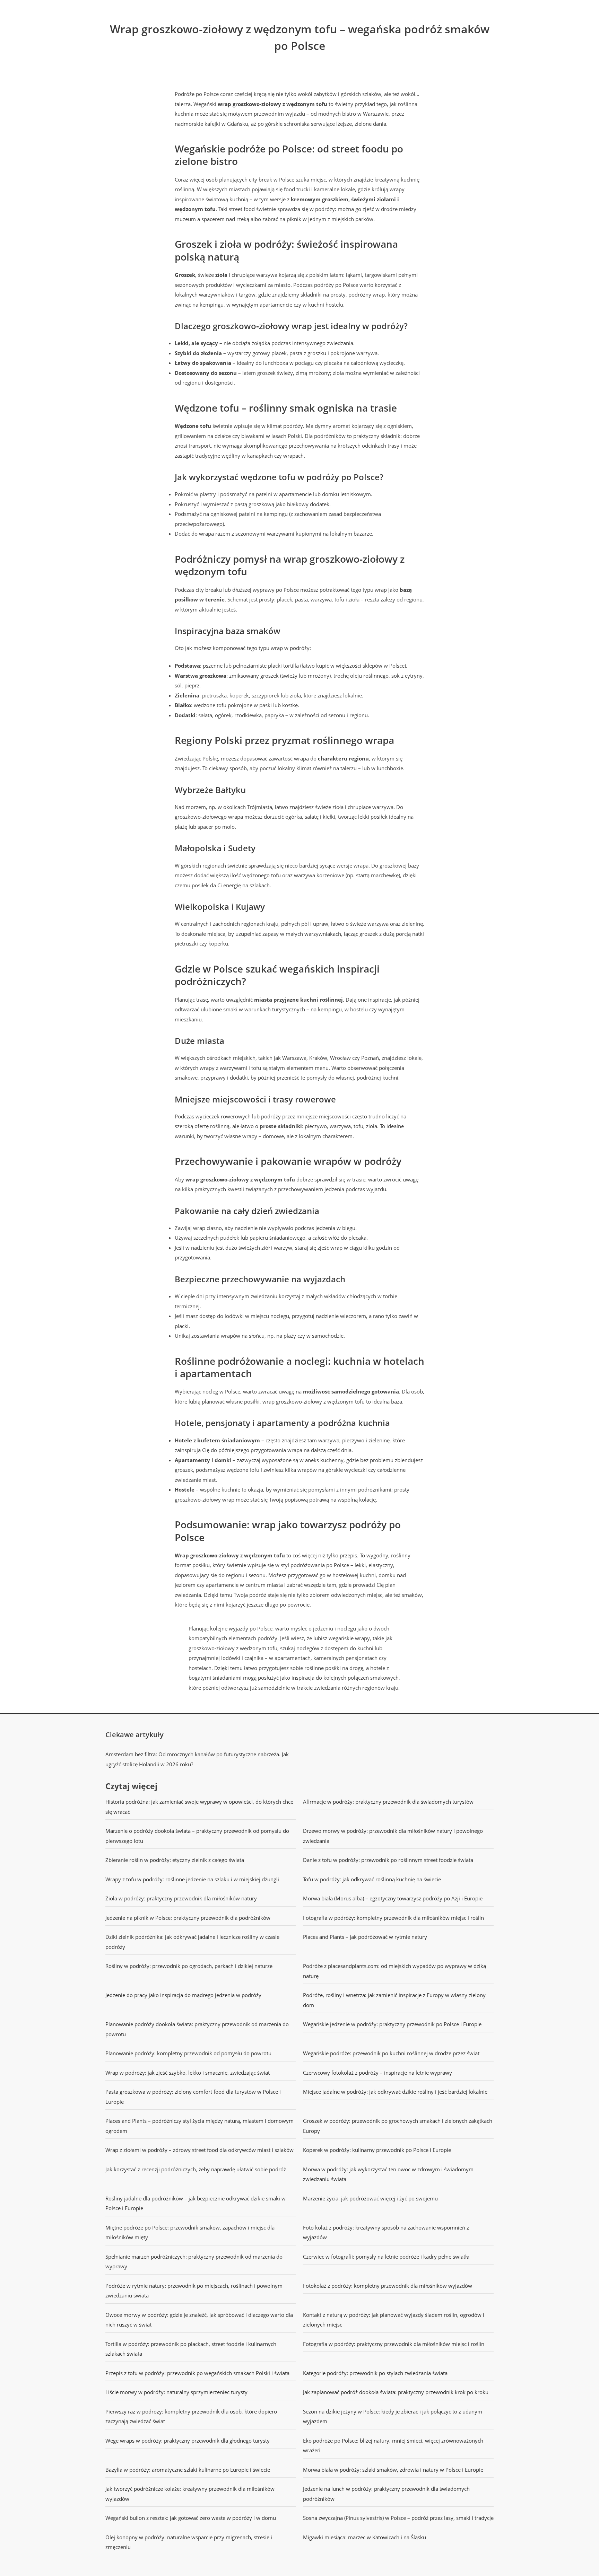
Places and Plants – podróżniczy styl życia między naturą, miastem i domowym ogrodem (199, 2126)
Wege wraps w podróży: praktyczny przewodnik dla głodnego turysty (188, 2441)
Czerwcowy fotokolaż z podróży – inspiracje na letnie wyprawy (377, 2073)
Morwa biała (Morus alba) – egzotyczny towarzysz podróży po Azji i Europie (393, 1898)
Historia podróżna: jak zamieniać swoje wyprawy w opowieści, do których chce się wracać (199, 1807)
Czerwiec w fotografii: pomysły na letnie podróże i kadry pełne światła (386, 2257)
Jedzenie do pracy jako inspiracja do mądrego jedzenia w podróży (183, 1995)
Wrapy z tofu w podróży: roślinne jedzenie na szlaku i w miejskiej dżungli (192, 1879)
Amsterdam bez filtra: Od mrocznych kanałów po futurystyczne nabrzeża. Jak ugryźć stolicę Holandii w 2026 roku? (197, 1759)
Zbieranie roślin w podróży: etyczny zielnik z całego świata (175, 1860)
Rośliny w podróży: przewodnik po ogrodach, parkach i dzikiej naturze (189, 1966)
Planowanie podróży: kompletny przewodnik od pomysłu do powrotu (188, 2053)
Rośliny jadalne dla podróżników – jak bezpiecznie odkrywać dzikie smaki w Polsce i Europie (196, 2203)
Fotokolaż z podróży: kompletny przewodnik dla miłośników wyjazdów (388, 2286)
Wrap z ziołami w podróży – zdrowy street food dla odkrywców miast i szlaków (199, 2150)
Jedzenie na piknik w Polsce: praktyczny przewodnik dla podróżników (188, 1918)
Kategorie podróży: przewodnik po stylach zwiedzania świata (375, 2373)
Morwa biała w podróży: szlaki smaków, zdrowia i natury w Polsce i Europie (393, 2470)
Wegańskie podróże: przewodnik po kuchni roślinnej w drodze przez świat (391, 2053)
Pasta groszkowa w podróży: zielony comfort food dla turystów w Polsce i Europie (193, 2097)
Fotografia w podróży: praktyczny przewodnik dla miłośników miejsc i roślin (394, 2344)
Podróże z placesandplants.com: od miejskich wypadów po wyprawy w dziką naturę (394, 1971)
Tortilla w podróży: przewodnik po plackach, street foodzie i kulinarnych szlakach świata (191, 2349)
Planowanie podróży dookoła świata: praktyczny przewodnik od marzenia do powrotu (197, 2029)
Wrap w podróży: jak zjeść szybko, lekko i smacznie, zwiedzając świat (188, 2073)
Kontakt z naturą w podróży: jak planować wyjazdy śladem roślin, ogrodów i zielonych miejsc (394, 2320)
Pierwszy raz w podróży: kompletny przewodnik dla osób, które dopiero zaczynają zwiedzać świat (191, 2416)
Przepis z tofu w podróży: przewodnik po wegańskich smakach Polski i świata (197, 2373)
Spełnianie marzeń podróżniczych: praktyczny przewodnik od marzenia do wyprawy (194, 2262)
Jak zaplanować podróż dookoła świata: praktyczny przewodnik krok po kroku (396, 2392)
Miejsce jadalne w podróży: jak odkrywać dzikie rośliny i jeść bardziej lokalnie (395, 2092)
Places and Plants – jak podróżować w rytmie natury (365, 1937)
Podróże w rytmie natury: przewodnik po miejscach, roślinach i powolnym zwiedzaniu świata (194, 2291)
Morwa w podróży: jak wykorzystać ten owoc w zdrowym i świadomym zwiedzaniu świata (388, 2174)
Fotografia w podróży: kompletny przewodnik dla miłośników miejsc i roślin (393, 1918)
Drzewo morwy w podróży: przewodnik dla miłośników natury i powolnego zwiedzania (393, 1836)
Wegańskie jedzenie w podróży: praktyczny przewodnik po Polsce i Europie (392, 2024)
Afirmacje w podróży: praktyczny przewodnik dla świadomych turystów (388, 1802)
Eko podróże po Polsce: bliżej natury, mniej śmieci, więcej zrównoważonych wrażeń (393, 2446)
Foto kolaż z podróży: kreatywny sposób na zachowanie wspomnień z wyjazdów (386, 2232)
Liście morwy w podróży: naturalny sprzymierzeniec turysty (176, 2392)
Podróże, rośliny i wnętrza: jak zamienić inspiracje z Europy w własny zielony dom (394, 2000)
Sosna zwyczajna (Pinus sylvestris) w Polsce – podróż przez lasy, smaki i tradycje (398, 2518)
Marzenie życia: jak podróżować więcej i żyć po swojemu (370, 2198)
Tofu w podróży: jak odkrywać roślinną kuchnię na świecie (372, 1879)
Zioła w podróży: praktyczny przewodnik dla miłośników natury (181, 1898)
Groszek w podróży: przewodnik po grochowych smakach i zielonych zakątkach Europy (398, 2126)
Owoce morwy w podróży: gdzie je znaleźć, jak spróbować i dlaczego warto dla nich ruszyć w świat (199, 2320)
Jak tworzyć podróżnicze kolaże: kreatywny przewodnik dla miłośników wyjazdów (190, 2494)
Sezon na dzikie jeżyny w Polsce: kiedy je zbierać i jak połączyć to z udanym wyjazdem (393, 2416)
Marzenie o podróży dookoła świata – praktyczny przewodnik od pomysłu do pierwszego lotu (197, 1836)
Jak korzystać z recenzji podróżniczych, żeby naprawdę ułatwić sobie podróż (196, 2169)
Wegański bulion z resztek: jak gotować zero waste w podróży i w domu (191, 2518)
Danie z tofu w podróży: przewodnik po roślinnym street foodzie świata (388, 1860)
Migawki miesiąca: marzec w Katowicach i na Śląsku (364, 2537)
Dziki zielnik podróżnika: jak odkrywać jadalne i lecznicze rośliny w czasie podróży (192, 1942)
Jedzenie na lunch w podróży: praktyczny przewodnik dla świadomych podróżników (386, 2494)
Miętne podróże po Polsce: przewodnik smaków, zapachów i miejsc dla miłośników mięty (190, 2232)
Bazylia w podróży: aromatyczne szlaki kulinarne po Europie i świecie (188, 2470)
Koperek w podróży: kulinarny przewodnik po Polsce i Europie (377, 2150)
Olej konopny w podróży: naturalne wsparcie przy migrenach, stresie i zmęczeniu (189, 2542)
